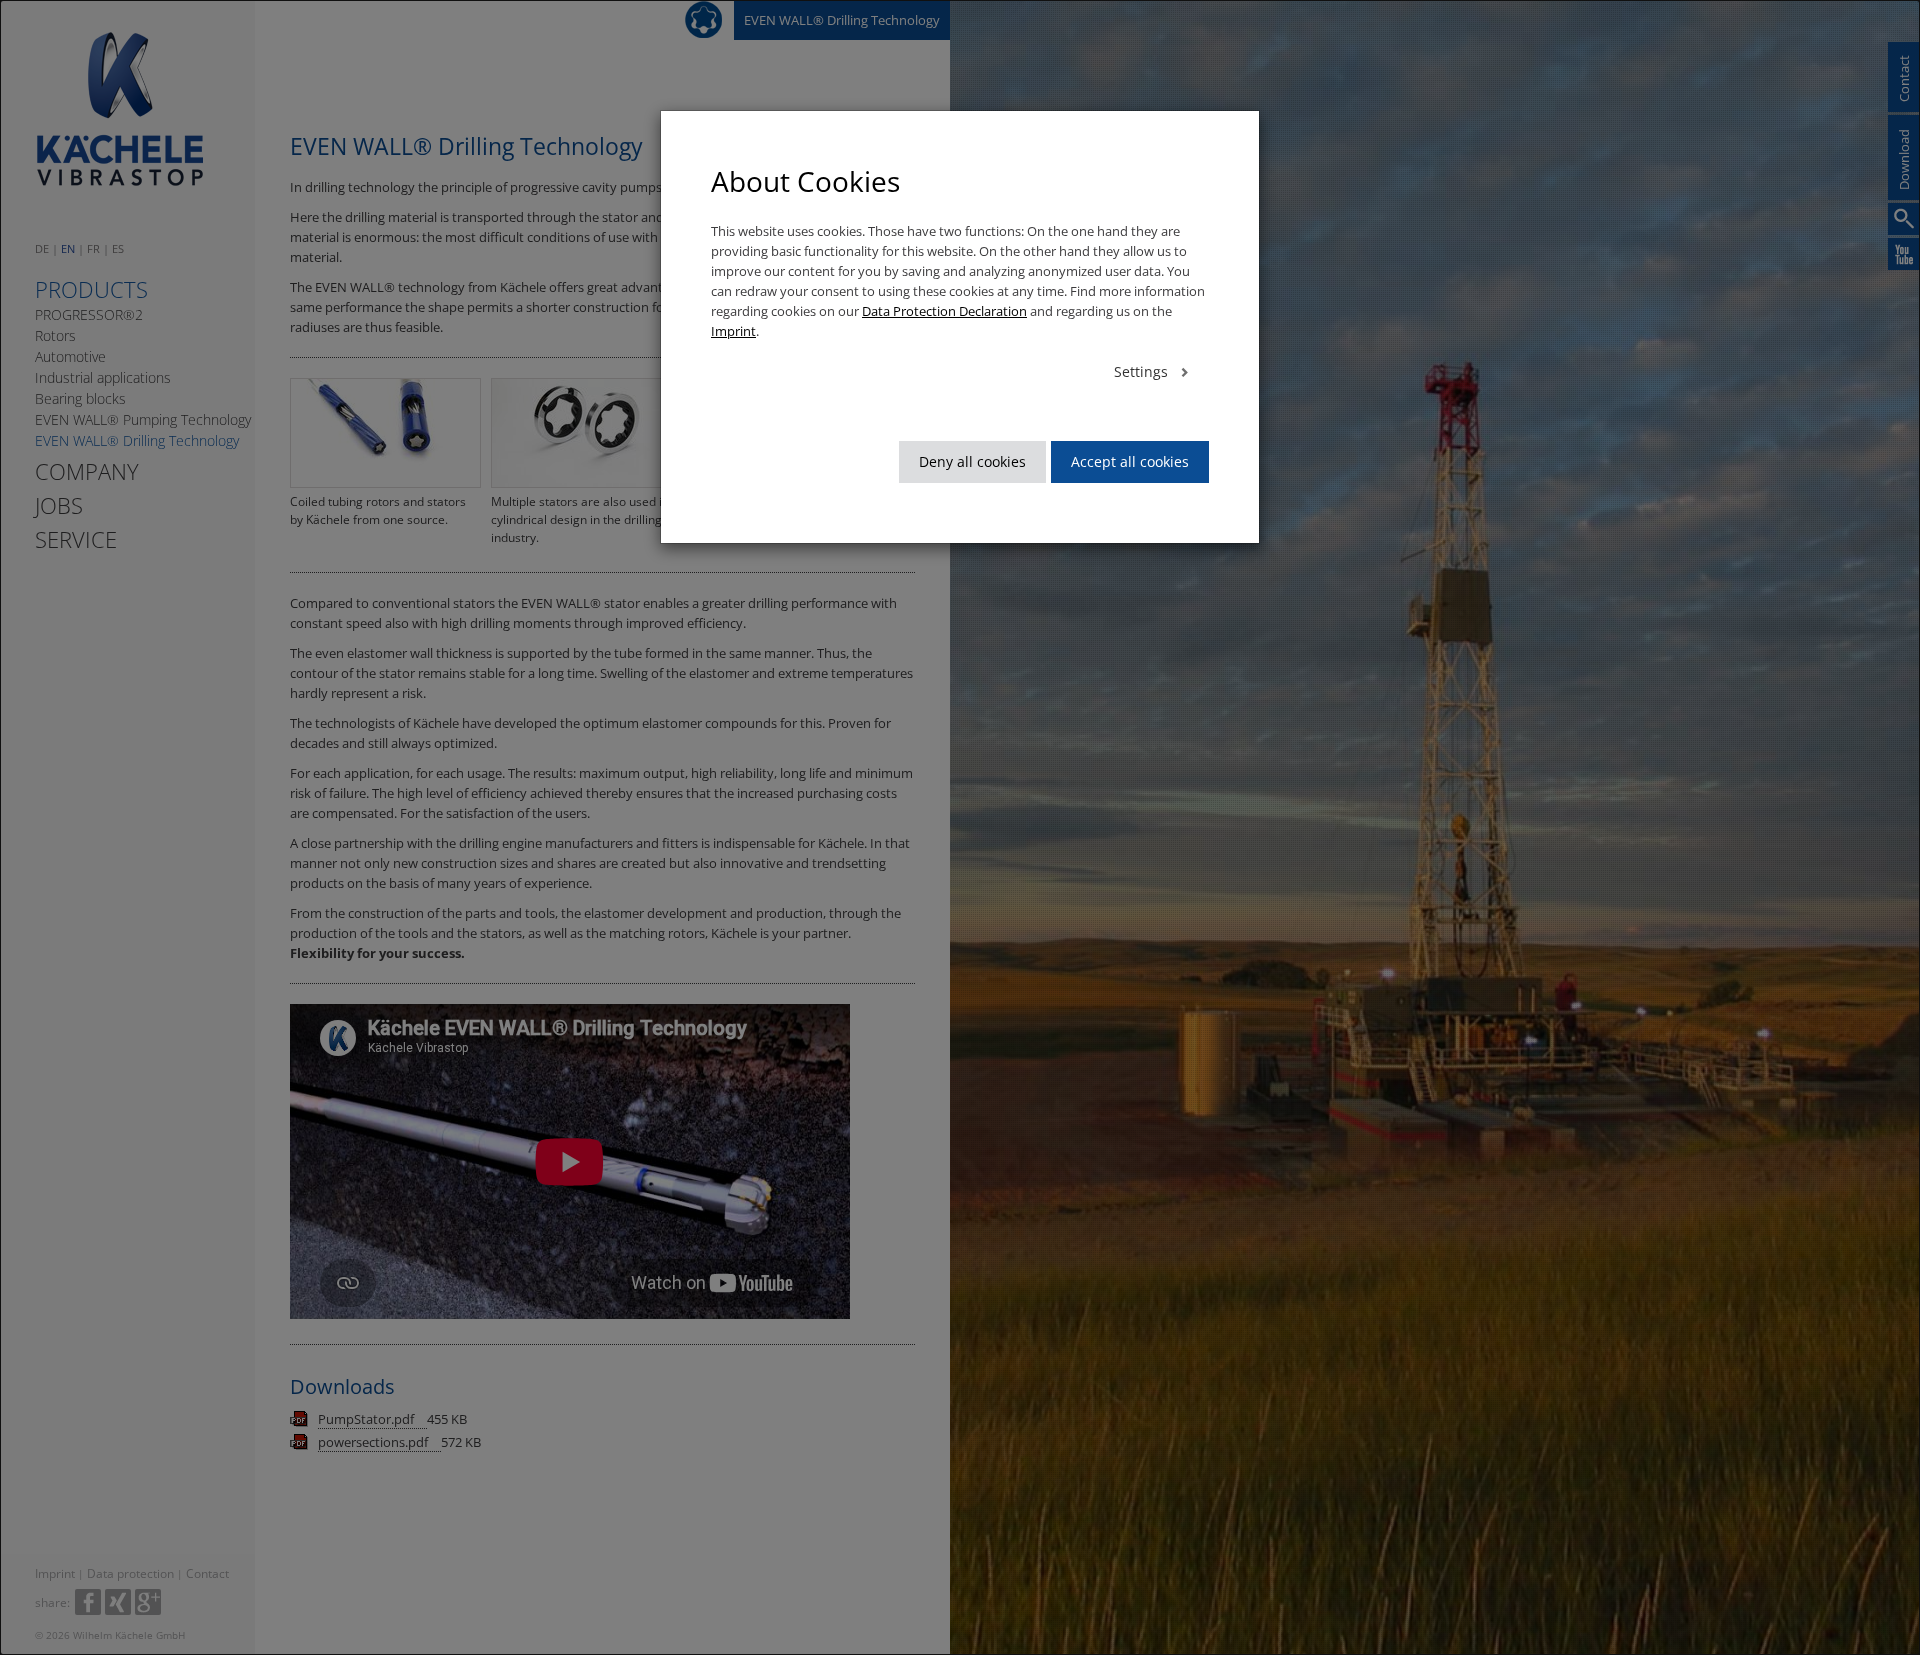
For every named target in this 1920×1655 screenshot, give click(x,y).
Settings (1143, 371)
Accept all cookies (1130, 461)
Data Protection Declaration (944, 311)
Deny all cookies (972, 461)
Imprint (733, 331)
